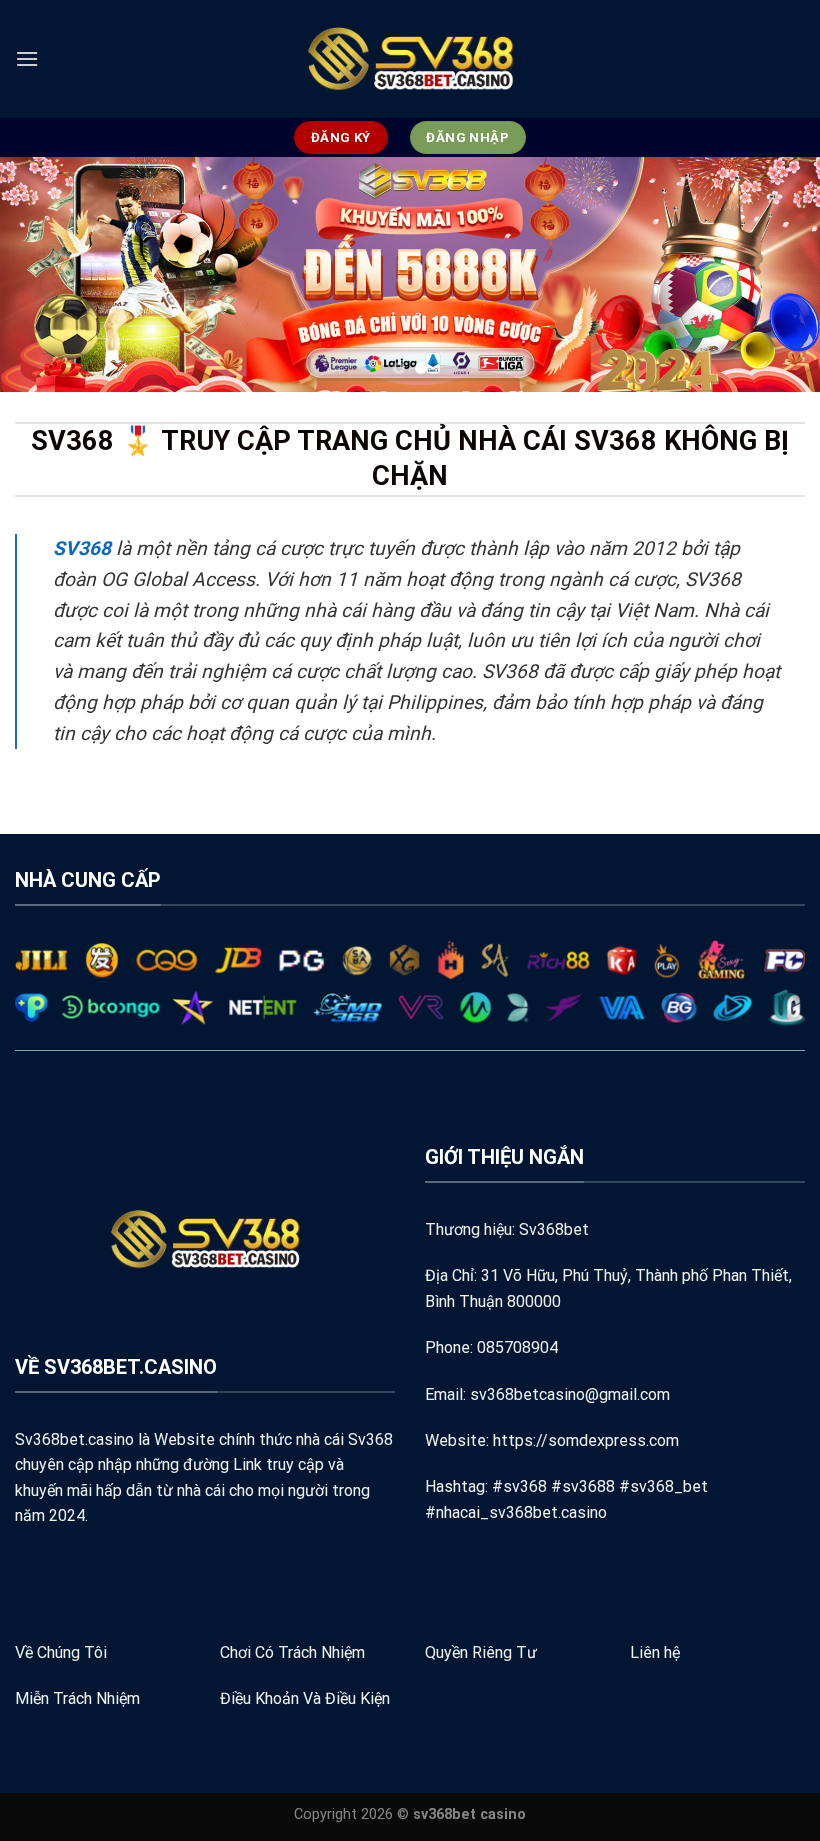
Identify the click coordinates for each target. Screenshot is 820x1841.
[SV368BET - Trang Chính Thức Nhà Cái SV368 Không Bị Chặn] (410, 59)
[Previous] (42, 274)
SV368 (82, 548)
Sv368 (370, 1439)
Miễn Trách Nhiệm (77, 1698)
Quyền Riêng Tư (481, 1652)
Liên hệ (655, 1652)
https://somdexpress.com (586, 1440)
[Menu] (27, 58)
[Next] (778, 274)
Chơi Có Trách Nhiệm (292, 1652)
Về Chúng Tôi (61, 1652)
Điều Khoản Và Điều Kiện (305, 1698)
